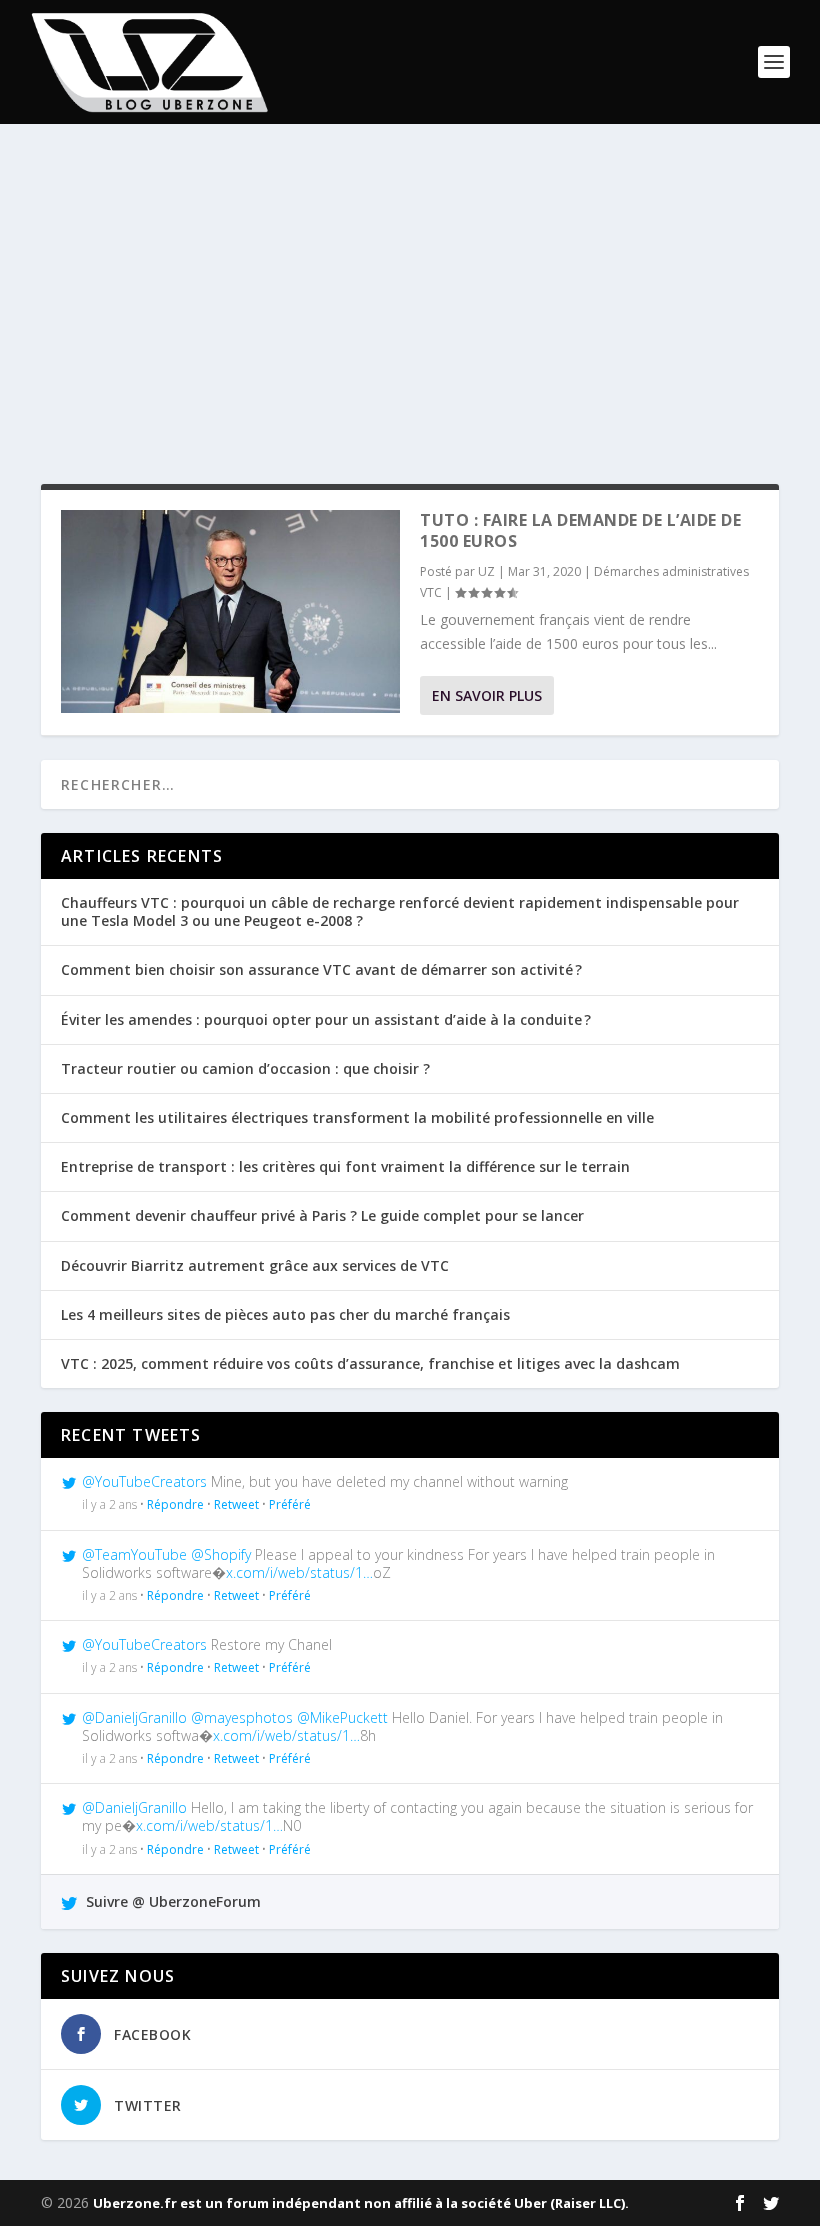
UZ (486, 571)
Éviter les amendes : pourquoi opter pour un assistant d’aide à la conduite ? (326, 1019)
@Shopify (221, 1554)
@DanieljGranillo (134, 1717)
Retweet (236, 1504)
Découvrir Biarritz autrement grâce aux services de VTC (255, 1265)
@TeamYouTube (134, 1554)
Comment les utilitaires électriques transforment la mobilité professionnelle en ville (357, 1117)
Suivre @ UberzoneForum (171, 1901)
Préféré (290, 1504)
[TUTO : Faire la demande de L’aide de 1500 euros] (230, 611)
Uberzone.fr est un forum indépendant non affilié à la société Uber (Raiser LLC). (361, 2203)
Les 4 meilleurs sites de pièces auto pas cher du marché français (285, 1314)
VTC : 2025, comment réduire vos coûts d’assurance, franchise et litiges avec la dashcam (370, 1363)
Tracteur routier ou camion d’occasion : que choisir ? (245, 1068)
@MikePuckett (342, 1717)
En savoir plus (487, 695)
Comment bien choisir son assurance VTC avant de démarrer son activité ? (321, 969)
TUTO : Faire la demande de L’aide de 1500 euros (580, 530)
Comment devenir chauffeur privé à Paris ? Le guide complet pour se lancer (322, 1215)
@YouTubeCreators (144, 1481)
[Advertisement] (410, 304)
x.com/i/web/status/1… (299, 1572)
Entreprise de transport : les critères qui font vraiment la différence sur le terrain (345, 1166)
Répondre (175, 1504)
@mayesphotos (242, 1717)
